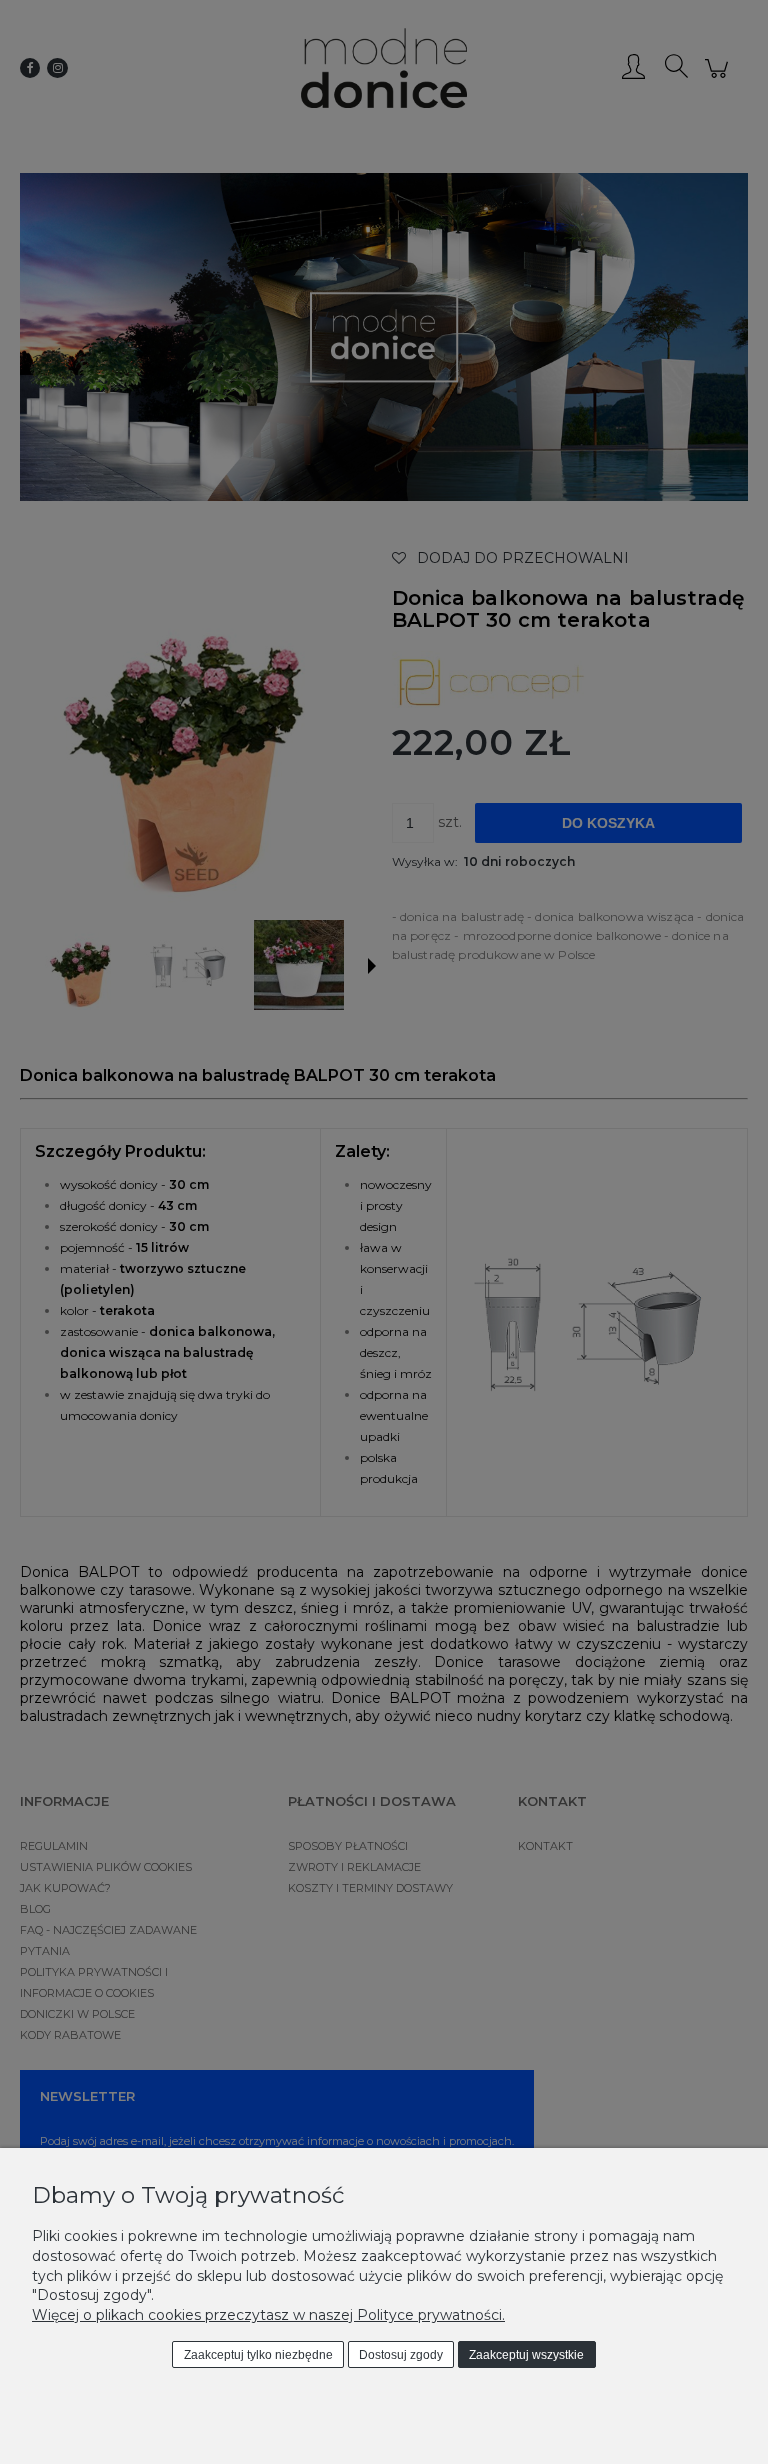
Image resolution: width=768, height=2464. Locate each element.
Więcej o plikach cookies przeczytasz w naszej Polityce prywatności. (268, 2315)
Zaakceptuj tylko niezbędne (258, 2355)
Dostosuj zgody (401, 2355)
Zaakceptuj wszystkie (526, 2355)
